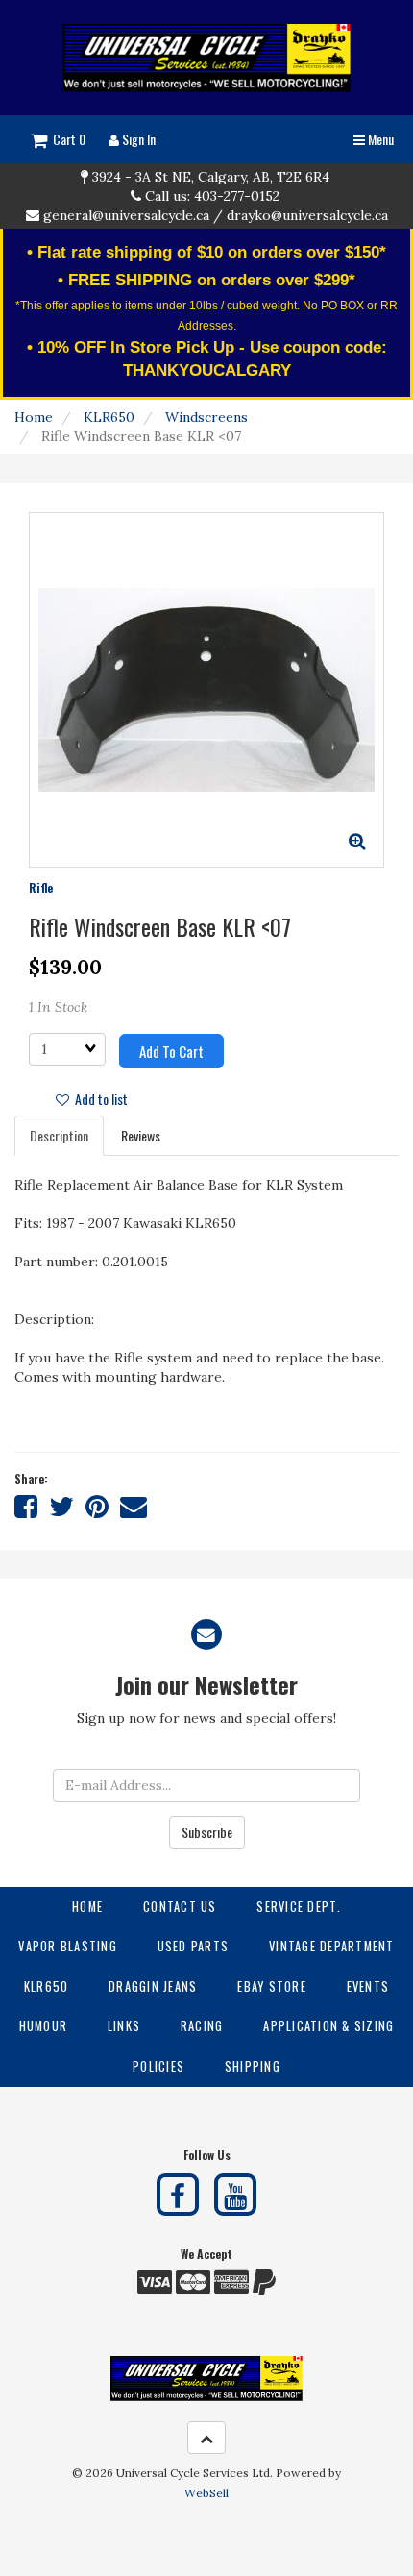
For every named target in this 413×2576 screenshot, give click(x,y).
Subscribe (207, 1832)
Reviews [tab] (141, 1135)
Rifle (41, 887)
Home (34, 417)
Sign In (137, 139)
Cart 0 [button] (66, 139)
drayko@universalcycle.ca (307, 215)
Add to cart (171, 1051)
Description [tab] (59, 1135)
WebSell (206, 2493)
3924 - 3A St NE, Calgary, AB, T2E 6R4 (211, 177)
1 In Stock (58, 1007)
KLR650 (109, 417)
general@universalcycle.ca (126, 215)
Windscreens (206, 417)
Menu (379, 139)
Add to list (98, 1099)
